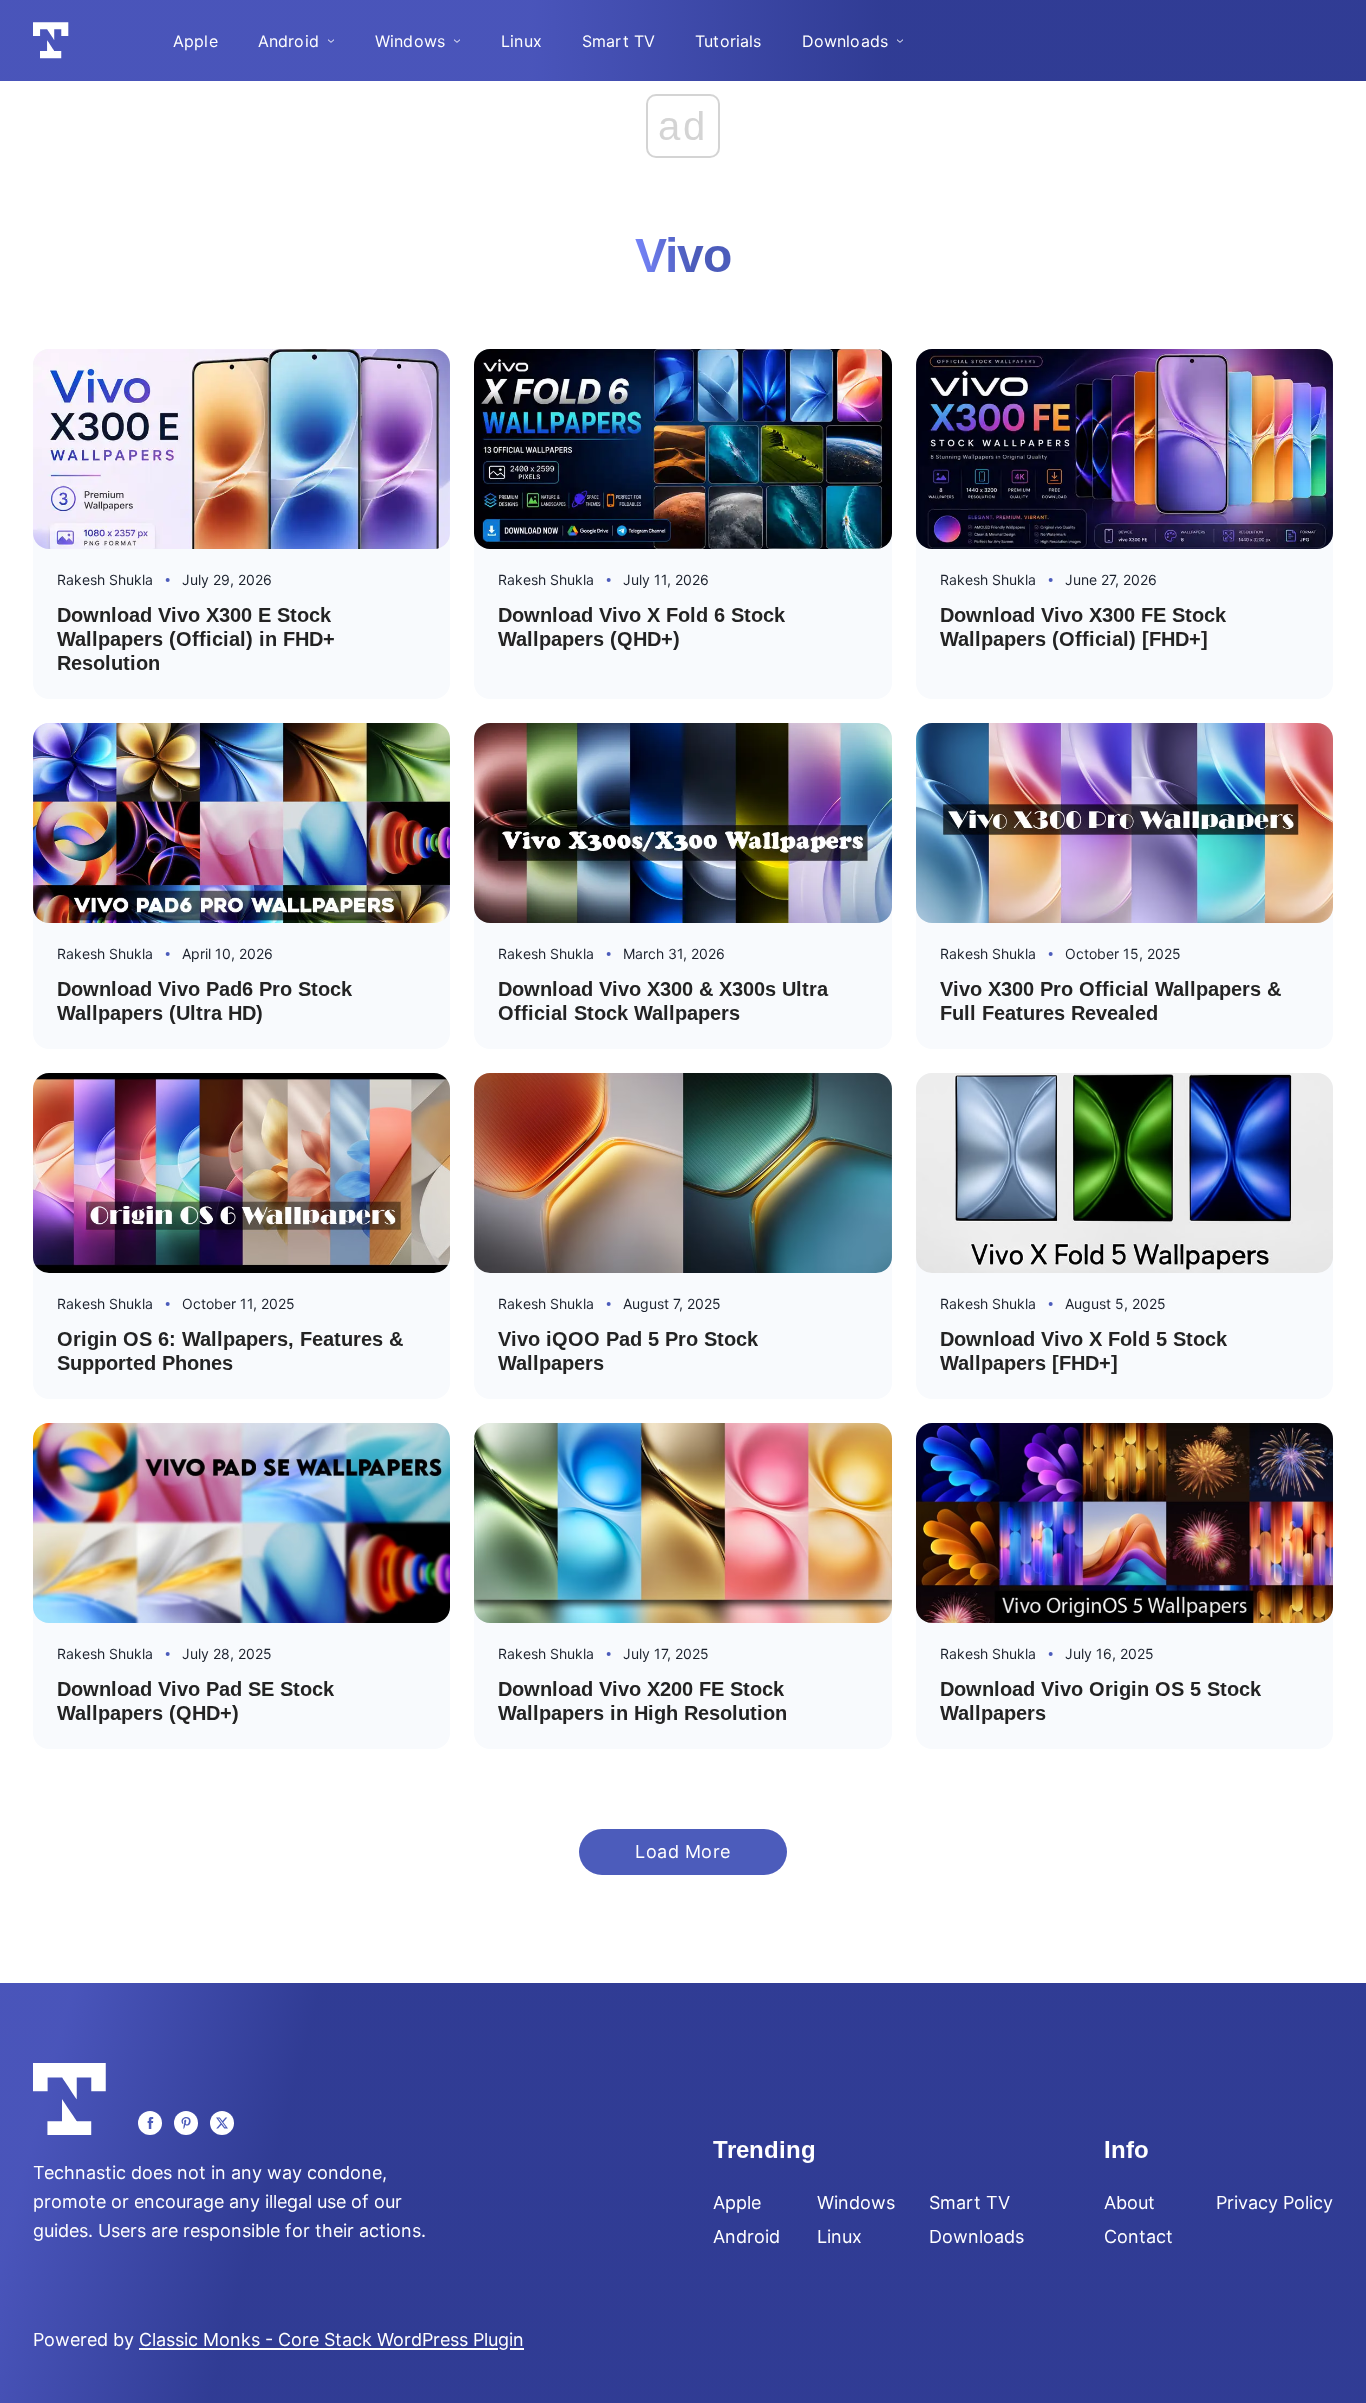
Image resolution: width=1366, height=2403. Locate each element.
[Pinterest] (186, 2123)
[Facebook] (150, 2123)
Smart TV (618, 41)
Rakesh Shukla (105, 579)
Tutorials (728, 41)
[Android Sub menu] (331, 41)
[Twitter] (222, 2123)
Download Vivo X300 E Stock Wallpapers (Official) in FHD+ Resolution (196, 639)
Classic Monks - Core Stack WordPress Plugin (331, 2339)
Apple (195, 41)
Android (288, 41)
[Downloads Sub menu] (900, 41)
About (1129, 2203)
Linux (521, 41)
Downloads (845, 41)
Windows (410, 41)
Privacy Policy (1274, 2203)
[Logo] (51, 40)
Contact (1138, 2237)
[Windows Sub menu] (457, 41)
